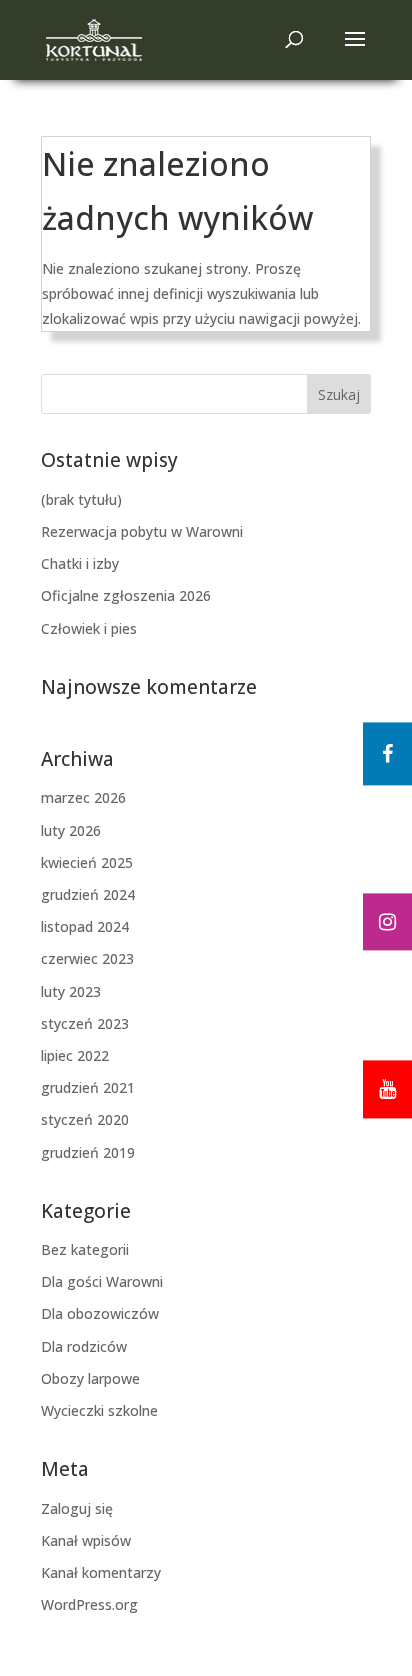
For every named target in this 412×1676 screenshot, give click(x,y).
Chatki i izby (80, 563)
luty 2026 (71, 830)
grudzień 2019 (88, 1152)
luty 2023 (71, 991)
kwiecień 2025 (87, 862)
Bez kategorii (85, 1249)
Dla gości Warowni (102, 1281)
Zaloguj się (77, 1508)
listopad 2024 (85, 926)
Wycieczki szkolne (99, 1410)
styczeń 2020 (85, 1119)
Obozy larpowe (90, 1378)
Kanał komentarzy (101, 1572)
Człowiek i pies (89, 628)
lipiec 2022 (75, 1055)
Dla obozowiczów (100, 1313)
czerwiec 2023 (87, 958)
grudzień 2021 (88, 1087)
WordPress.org (89, 1604)
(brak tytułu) (81, 499)
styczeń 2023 (85, 1023)
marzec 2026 (83, 797)
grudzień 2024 (88, 894)
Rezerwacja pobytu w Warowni (142, 531)
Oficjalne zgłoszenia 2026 (126, 595)
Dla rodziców (84, 1346)
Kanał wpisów (86, 1540)
